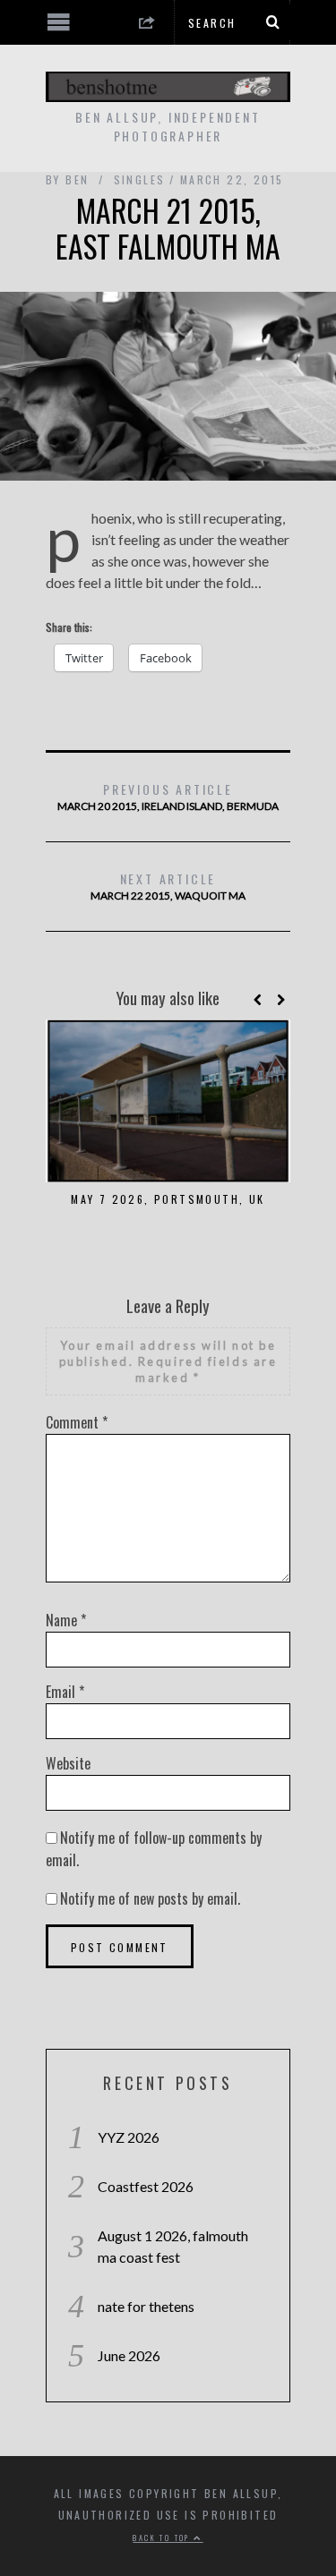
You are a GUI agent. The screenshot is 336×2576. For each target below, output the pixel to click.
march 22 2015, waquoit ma (168, 886)
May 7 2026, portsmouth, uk (168, 1199)
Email (65, 1692)
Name (66, 1620)
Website (68, 1763)
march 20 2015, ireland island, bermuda (168, 796)
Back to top (163, 2538)
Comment (77, 1422)
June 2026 (129, 2355)
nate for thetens (146, 2306)
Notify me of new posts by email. (150, 1898)
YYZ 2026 (129, 2137)
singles (140, 179)
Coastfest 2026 (146, 2186)
